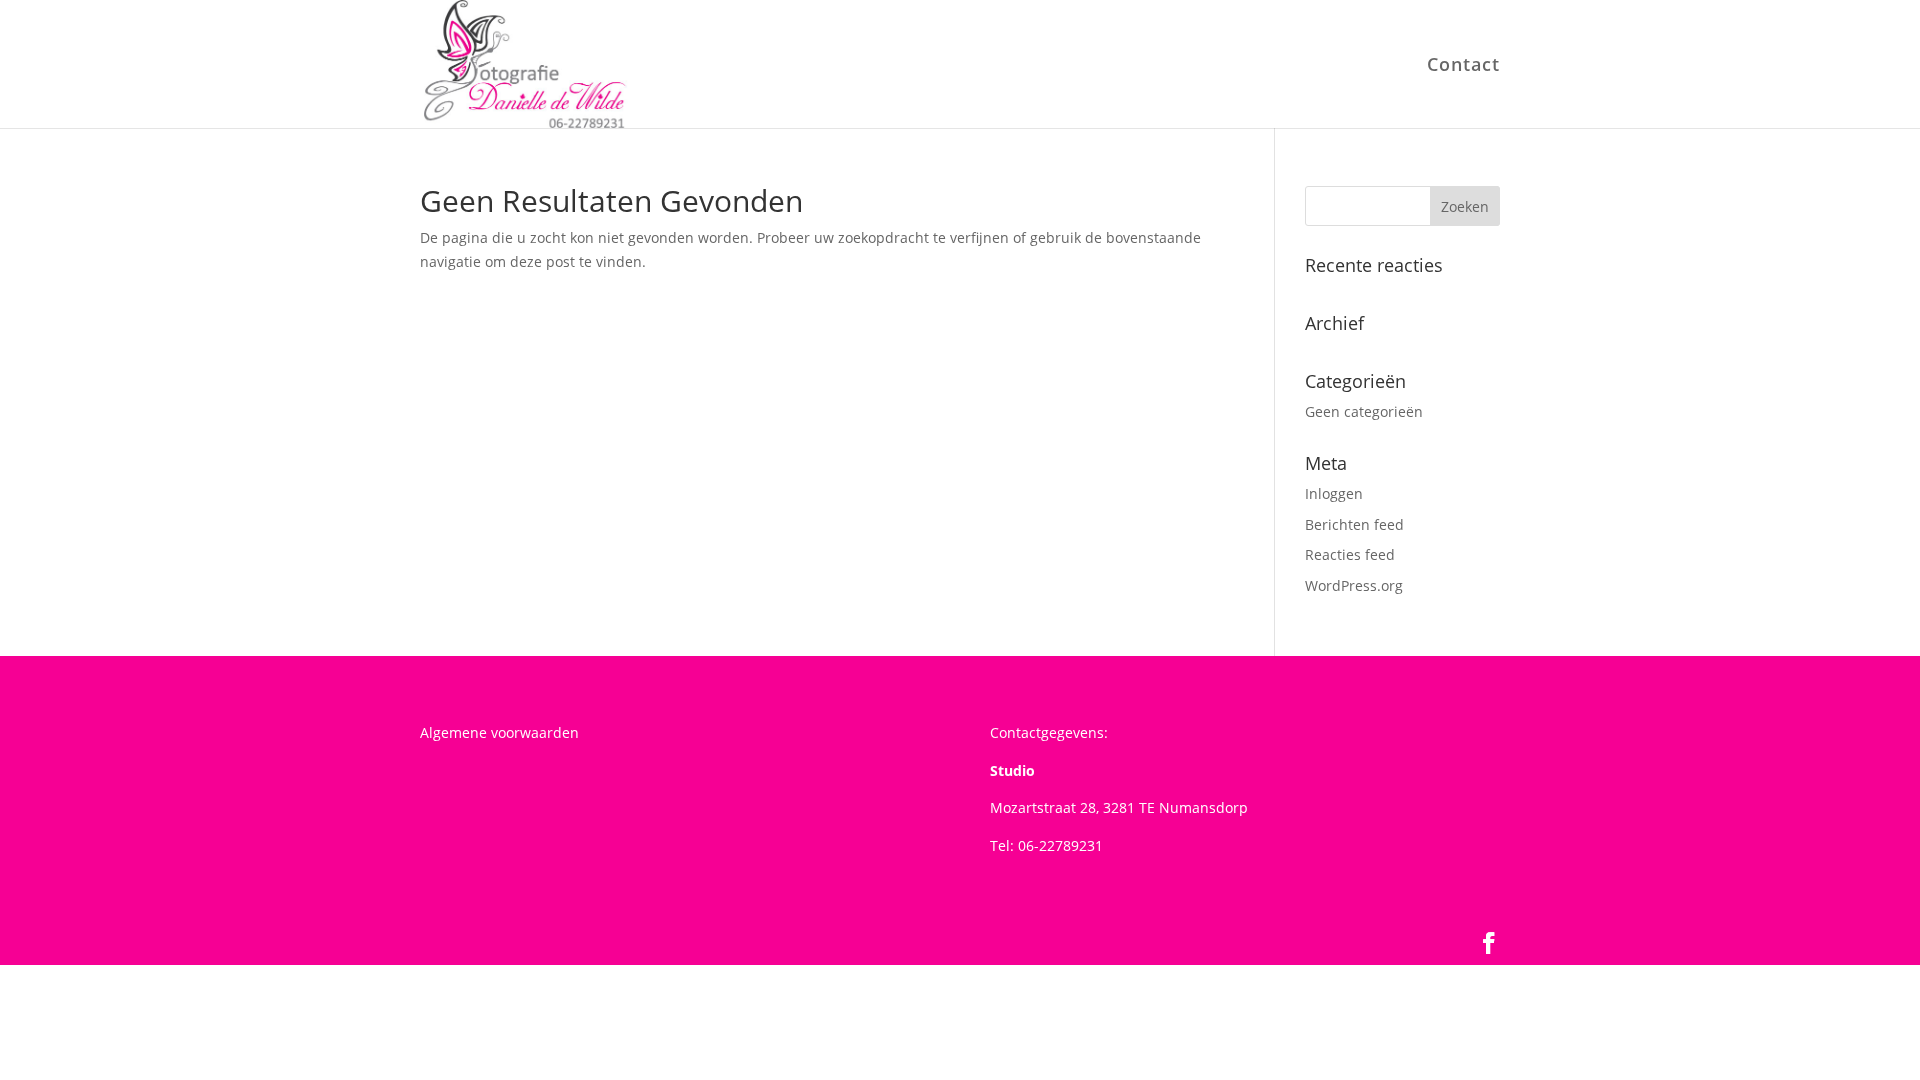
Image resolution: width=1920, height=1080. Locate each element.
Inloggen (1334, 493)
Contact (1463, 66)
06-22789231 (1060, 845)
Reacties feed (1350, 554)
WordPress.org (1354, 585)
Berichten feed (1354, 524)
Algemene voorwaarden (499, 732)
